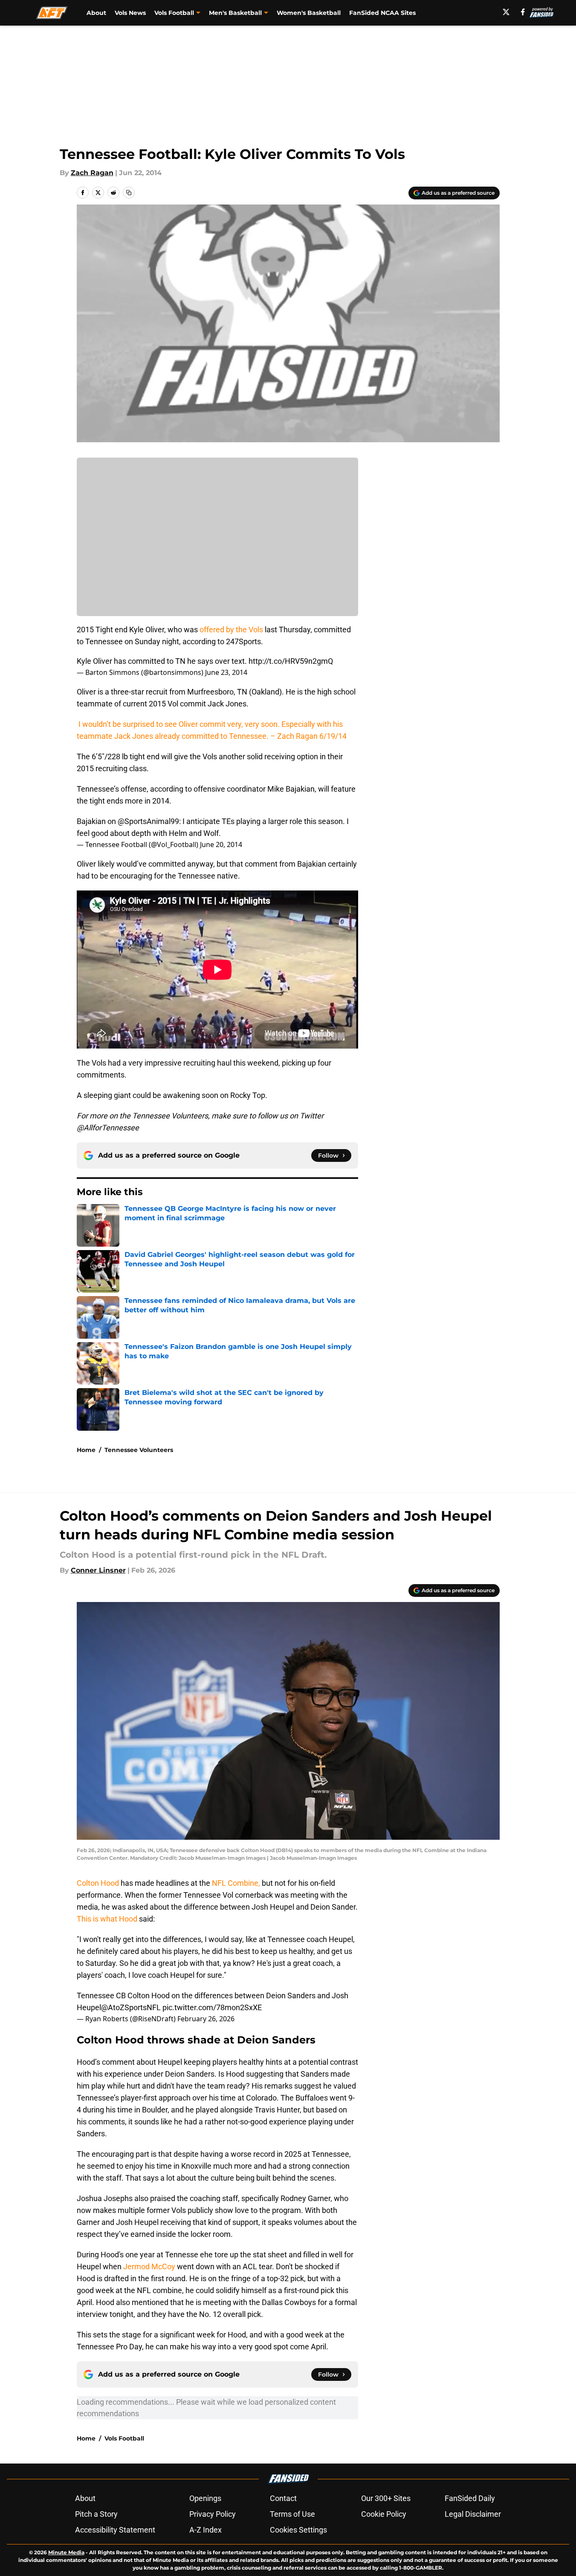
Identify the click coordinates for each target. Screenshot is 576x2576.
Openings (205, 2498)
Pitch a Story (96, 2514)
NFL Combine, (235, 1883)
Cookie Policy (384, 2514)
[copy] (129, 193)
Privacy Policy (213, 2514)
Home (86, 1450)
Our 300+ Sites (386, 2498)
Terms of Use (292, 2514)
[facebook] (523, 12)
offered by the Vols (231, 630)
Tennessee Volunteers (139, 1450)
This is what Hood (107, 1919)
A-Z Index (206, 2530)
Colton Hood (99, 1883)
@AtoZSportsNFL (131, 2007)
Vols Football (124, 2438)
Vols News (130, 13)
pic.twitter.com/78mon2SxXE (212, 2007)
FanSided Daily (470, 2498)
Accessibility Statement (115, 2530)
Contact (283, 2498)
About (96, 13)
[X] (506, 12)
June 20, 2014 (221, 844)
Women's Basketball (309, 13)
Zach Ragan (92, 173)
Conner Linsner (98, 1570)
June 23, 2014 (226, 672)
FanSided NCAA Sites (382, 13)
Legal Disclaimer (473, 2514)
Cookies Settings (298, 2530)
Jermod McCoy (149, 2266)
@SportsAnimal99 (148, 821)
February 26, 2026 (206, 2019)
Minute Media (66, 2552)
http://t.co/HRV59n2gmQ (291, 661)
